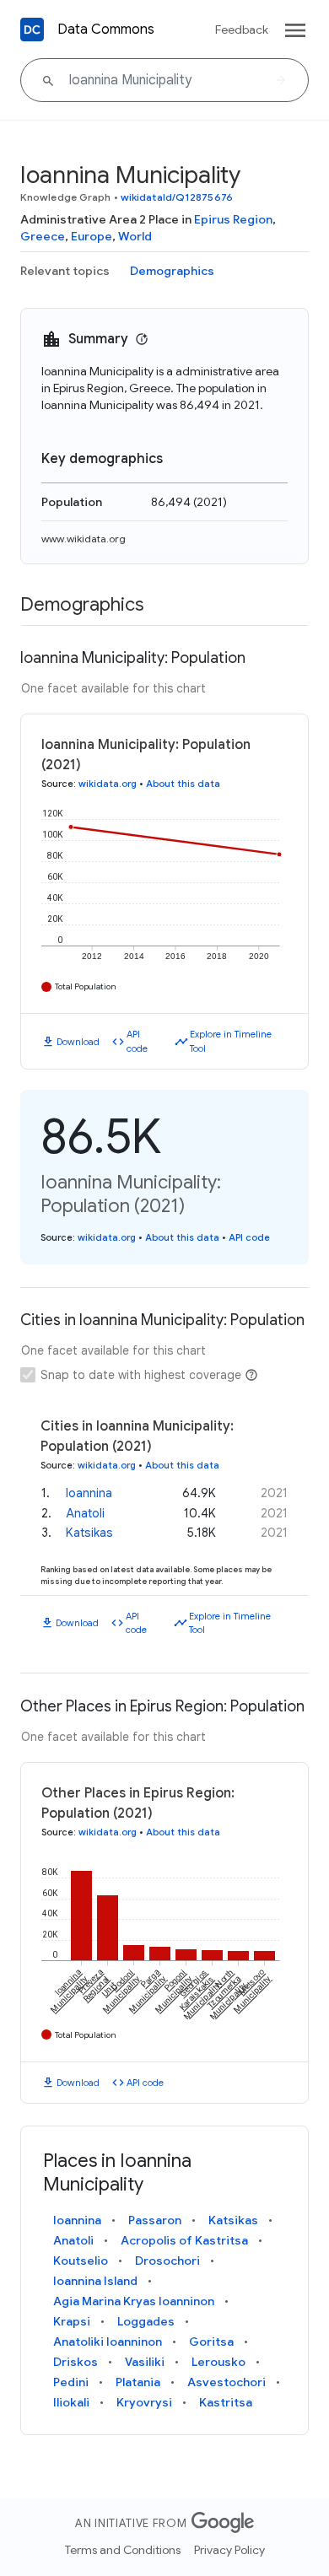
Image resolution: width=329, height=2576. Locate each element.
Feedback (242, 30)
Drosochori (167, 2261)
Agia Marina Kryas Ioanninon (134, 2301)
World (135, 236)
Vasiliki (145, 2362)
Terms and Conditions (123, 2550)
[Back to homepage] (32, 30)
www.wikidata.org (84, 539)
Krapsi (72, 2321)
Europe (92, 236)
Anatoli (85, 1513)
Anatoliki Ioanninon (108, 2342)
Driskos (76, 2362)
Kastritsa (226, 2402)
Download (78, 1042)
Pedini (71, 2382)
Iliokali (71, 2402)
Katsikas (89, 1533)
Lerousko (218, 2362)
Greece (43, 236)
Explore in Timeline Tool (231, 1041)
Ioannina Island (95, 2281)
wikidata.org (108, 784)
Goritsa (211, 2342)
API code (137, 1041)
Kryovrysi (144, 2402)
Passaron (155, 2220)
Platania (138, 2382)
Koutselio (81, 2261)
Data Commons (106, 30)
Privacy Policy (229, 2550)
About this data (183, 784)
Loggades (146, 2321)
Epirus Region (233, 219)
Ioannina (89, 1493)
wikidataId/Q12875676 (177, 197)
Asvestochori (227, 2382)
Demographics (172, 271)
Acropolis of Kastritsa (184, 2240)
